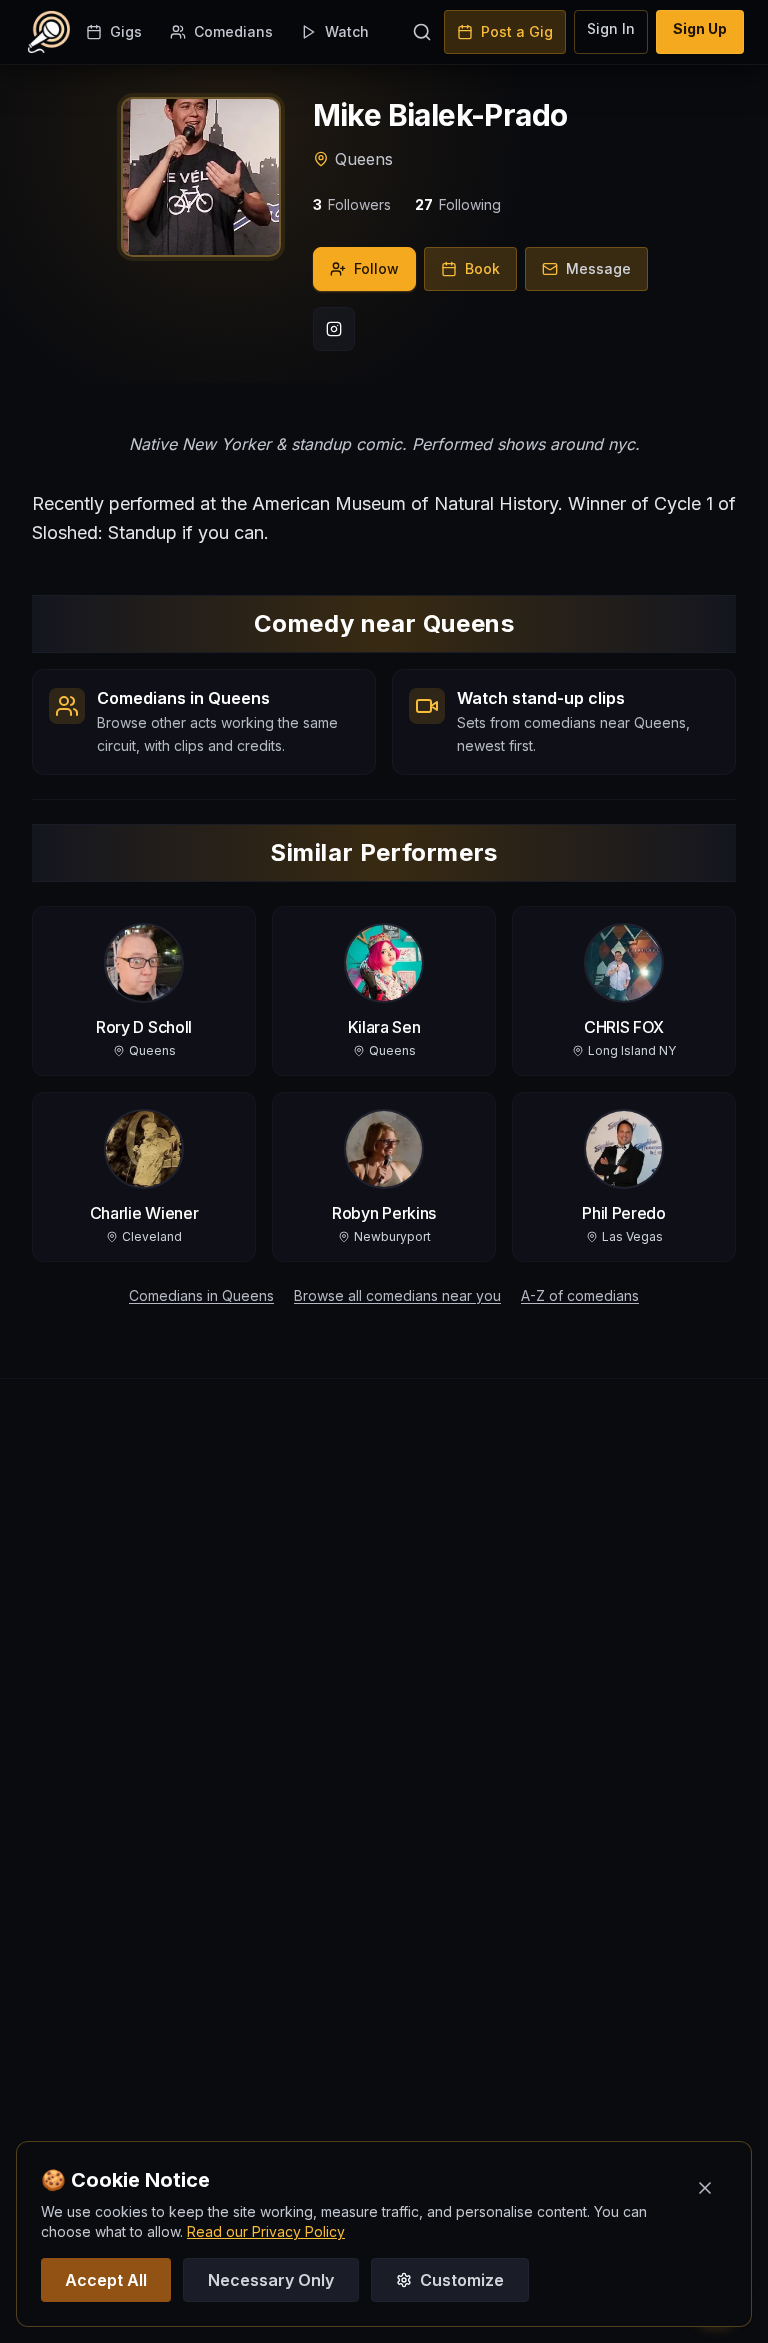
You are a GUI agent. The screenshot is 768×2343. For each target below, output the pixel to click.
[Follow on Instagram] (334, 329)
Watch (347, 31)
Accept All (106, 2280)
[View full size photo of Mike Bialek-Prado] (201, 177)
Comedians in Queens (201, 1295)
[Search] (422, 32)
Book (482, 268)
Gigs (126, 31)
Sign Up (700, 28)
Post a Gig (517, 31)
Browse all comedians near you (397, 1295)
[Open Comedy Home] (49, 32)
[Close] (705, 2188)
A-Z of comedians (580, 1295)
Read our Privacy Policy (266, 2231)
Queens (364, 159)
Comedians (233, 31)
